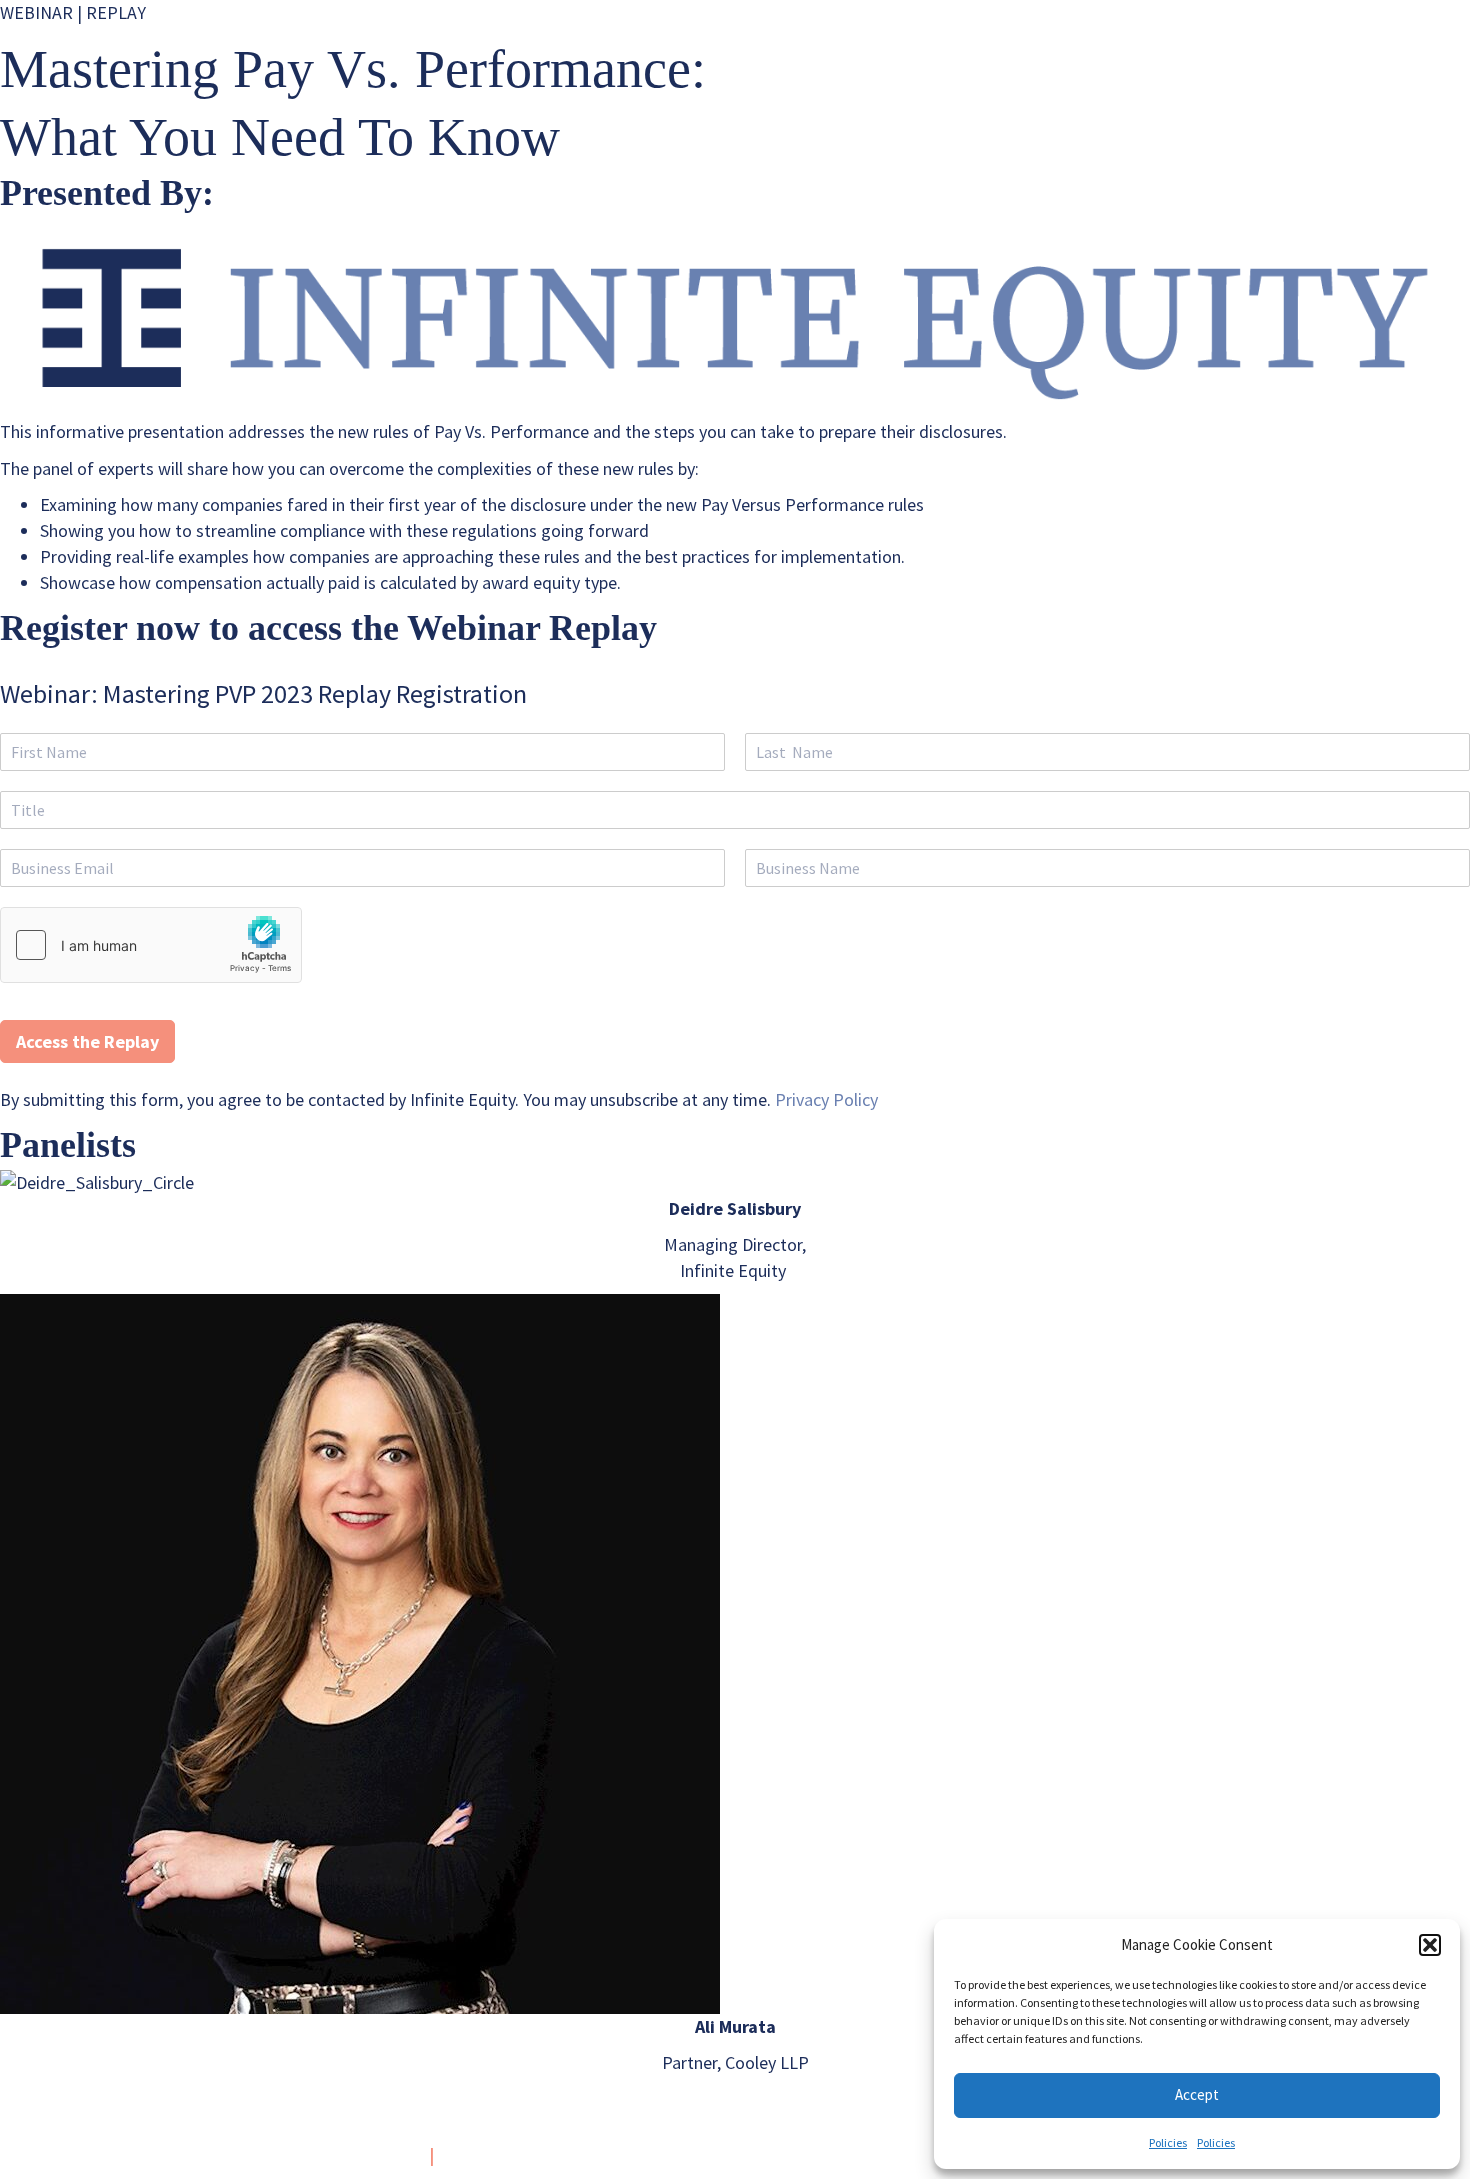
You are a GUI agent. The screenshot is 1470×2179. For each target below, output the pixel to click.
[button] (1430, 1945)
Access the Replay (87, 1041)
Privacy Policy (826, 1099)
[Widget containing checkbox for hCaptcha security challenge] (151, 945)
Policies (1168, 2142)
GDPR (468, 2155)
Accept (1197, 2094)
